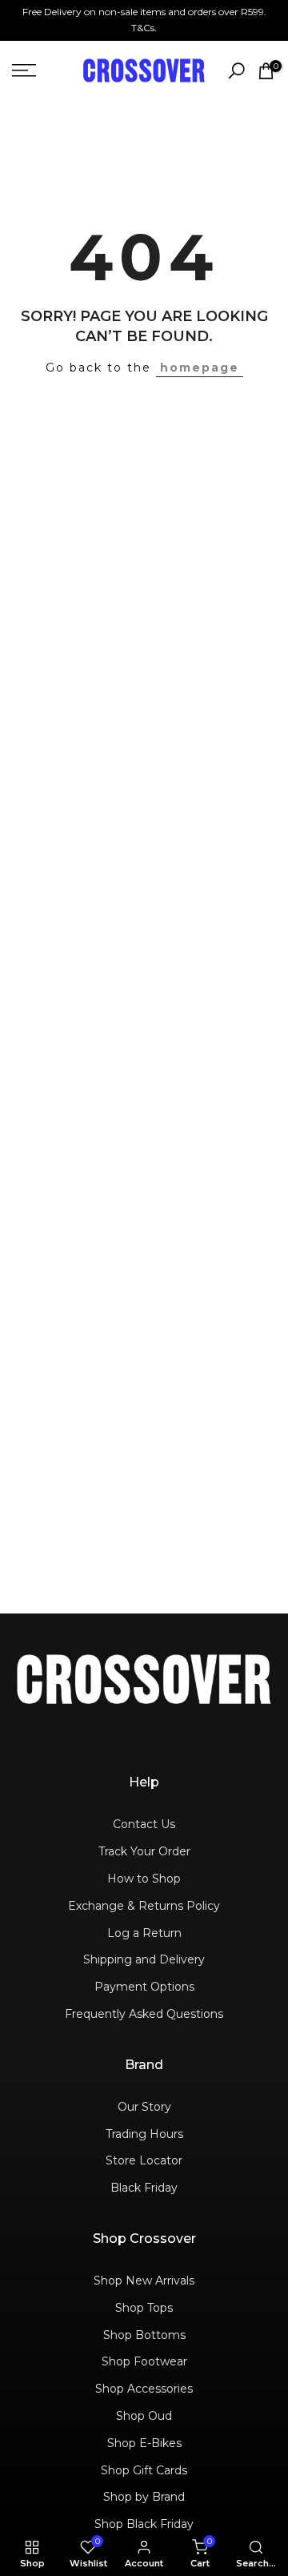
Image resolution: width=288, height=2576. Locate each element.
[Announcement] (144, 20)
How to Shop (144, 1879)
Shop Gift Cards (144, 2470)
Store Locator (144, 2160)
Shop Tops (144, 2308)
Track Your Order (144, 1851)
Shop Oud (144, 2416)
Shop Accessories (144, 2389)
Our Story (144, 2107)
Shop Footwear (144, 2361)
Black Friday (144, 2188)
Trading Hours (144, 2134)
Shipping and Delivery (144, 1959)
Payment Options (144, 1987)
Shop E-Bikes (144, 2443)
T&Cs (143, 28)
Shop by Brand (144, 2497)
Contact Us (144, 1824)
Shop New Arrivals (144, 2281)
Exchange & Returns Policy (144, 1906)
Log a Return (144, 1933)
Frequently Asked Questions (144, 2014)
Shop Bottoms (144, 2335)
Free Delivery (52, 12)
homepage (200, 368)
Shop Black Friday (144, 2524)
